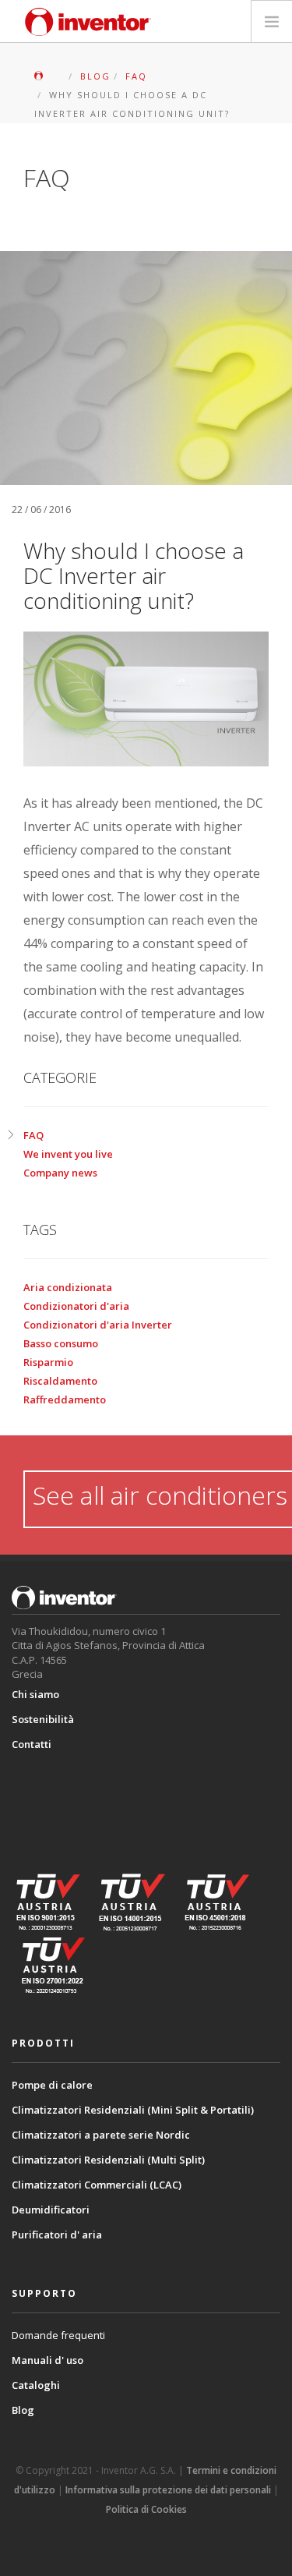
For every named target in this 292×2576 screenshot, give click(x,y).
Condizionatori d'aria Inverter (98, 1325)
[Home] (88, 22)
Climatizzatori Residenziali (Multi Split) (108, 2160)
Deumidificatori (51, 2210)
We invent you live (68, 1154)
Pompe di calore (52, 2085)
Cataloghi (36, 2385)
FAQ (33, 1135)
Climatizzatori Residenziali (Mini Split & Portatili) (133, 2110)
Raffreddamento (65, 1399)
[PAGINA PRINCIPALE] (49, 76)
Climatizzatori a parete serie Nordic (101, 2135)
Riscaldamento (60, 1381)
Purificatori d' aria (57, 2235)
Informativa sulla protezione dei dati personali (168, 2490)
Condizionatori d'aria (76, 1306)
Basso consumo (61, 1343)
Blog (23, 2410)
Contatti (32, 1744)
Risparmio (48, 1362)
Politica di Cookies (146, 2509)
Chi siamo (35, 1694)
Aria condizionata (68, 1287)
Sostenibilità (43, 1719)
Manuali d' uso (47, 2360)
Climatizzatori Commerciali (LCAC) (97, 2185)
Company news (60, 1173)
